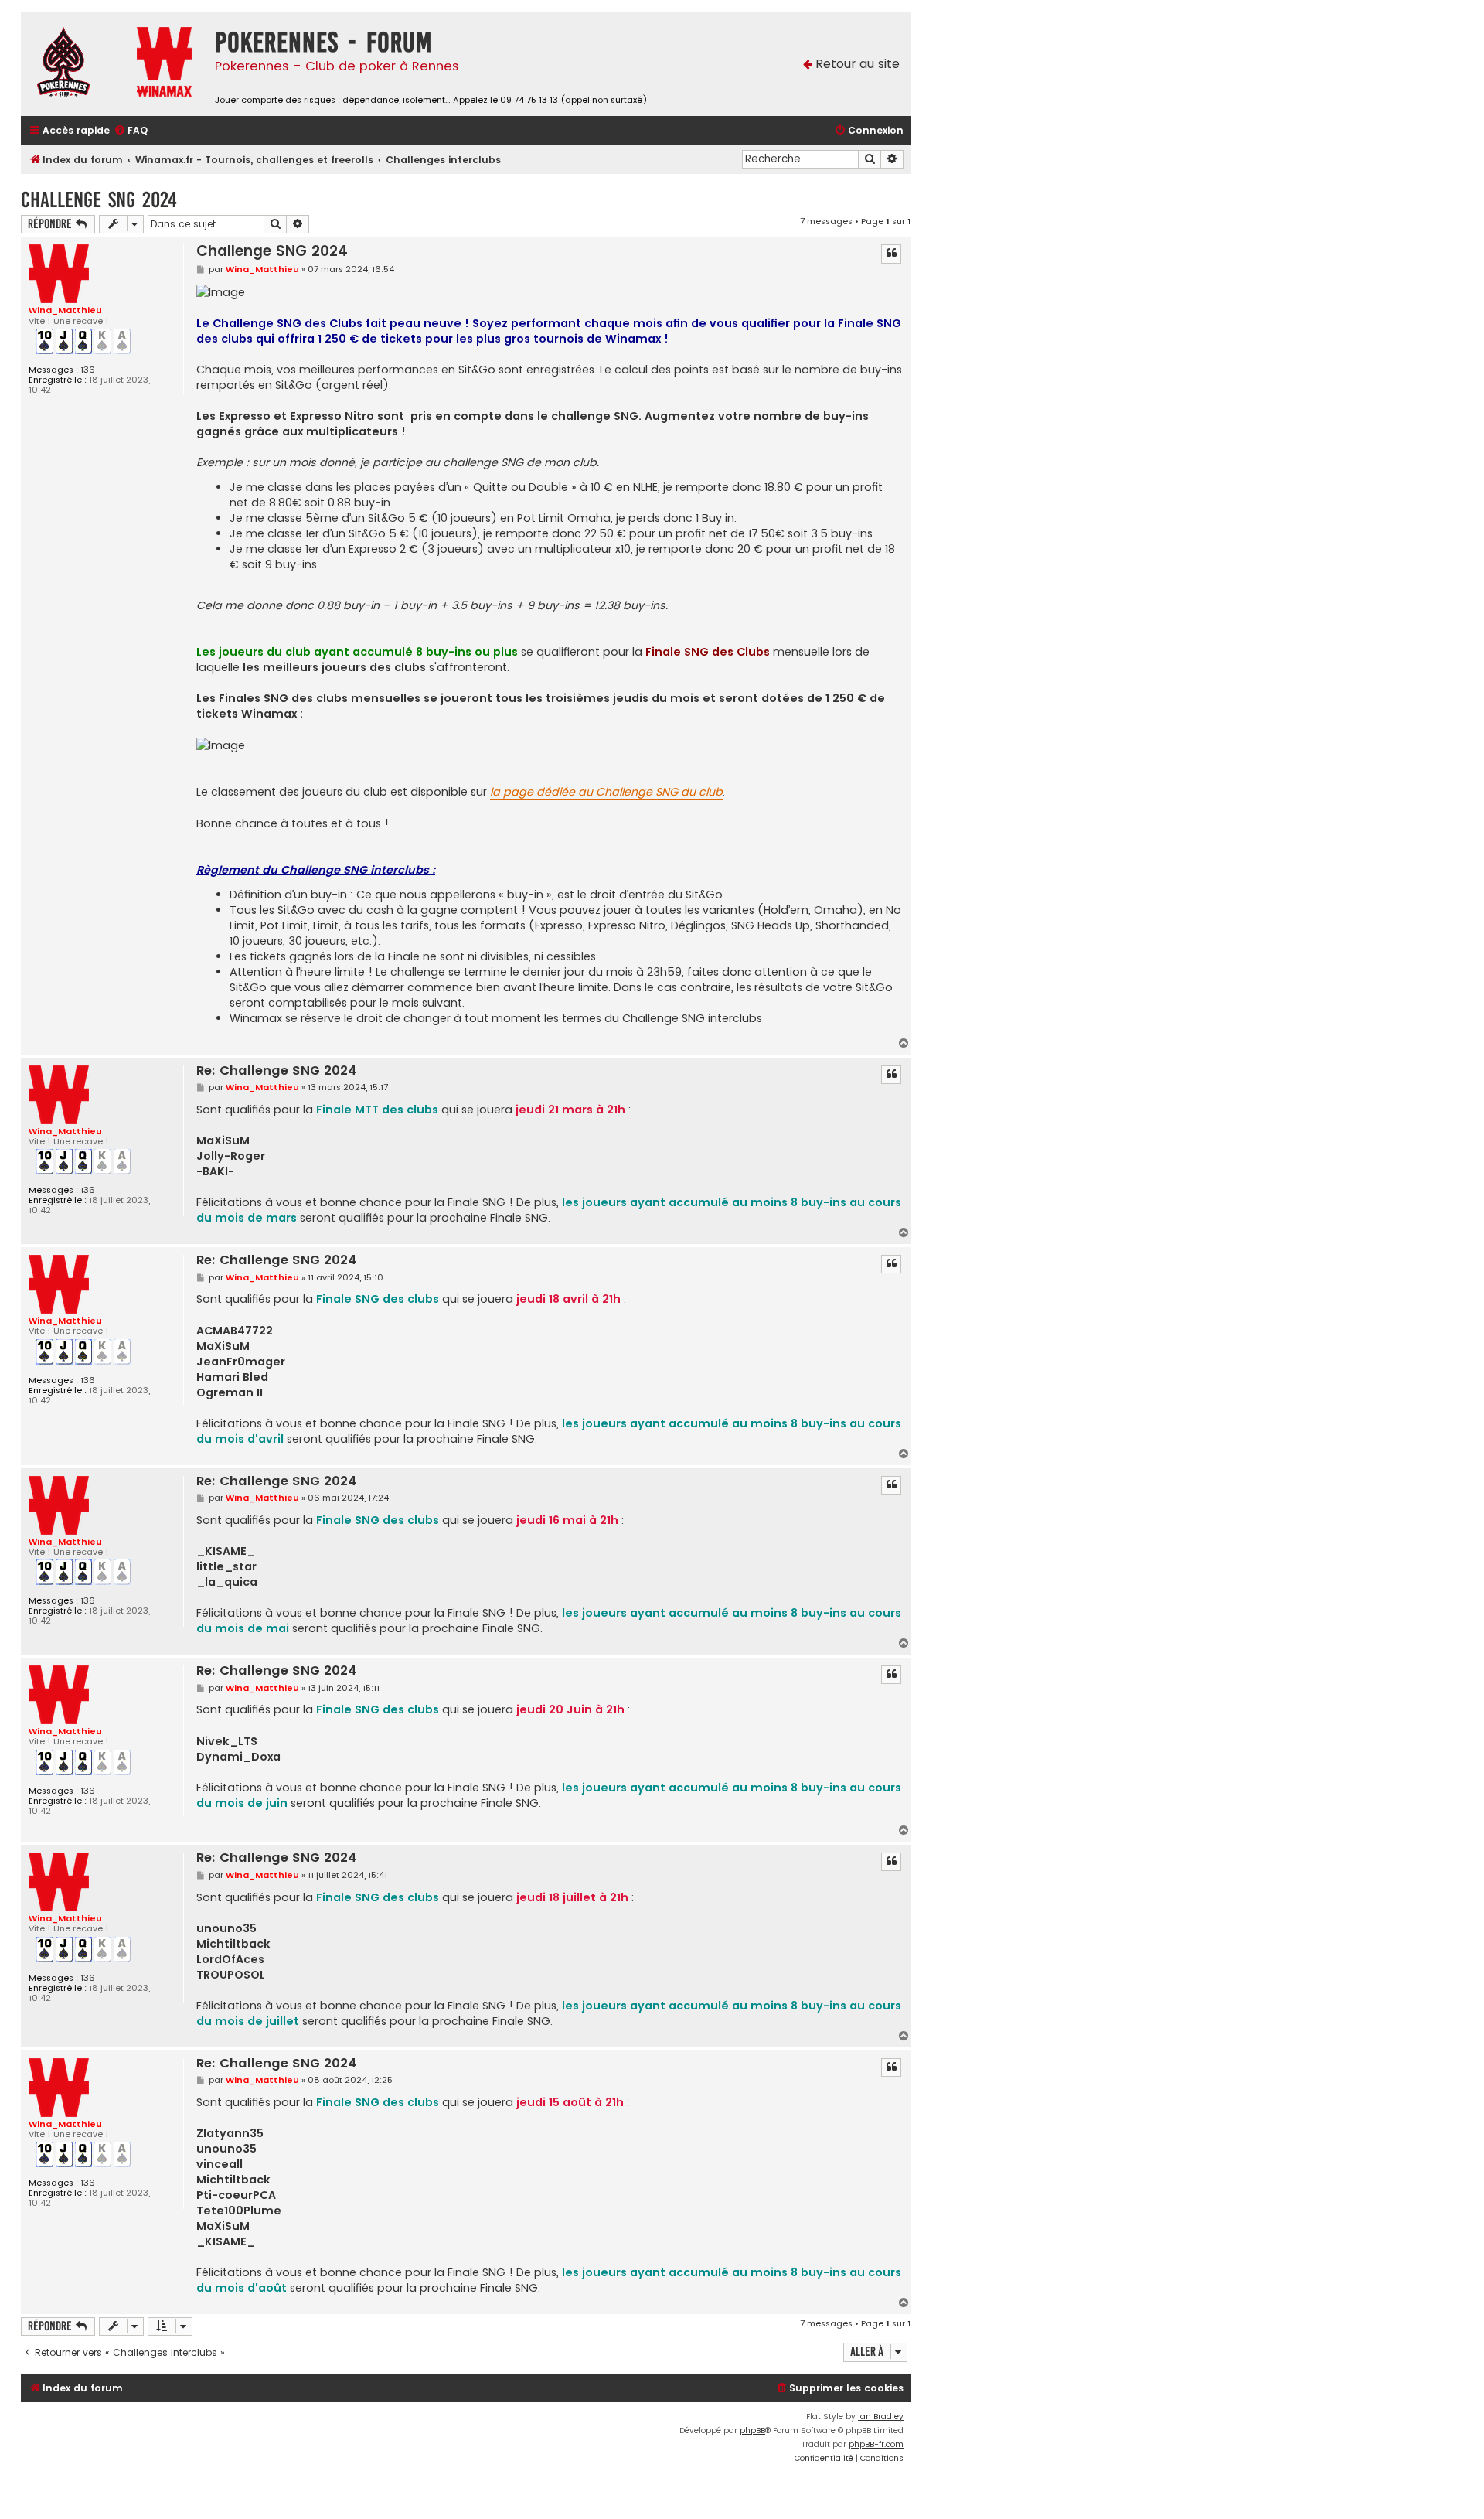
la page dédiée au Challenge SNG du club (606, 792)
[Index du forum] (75, 64)
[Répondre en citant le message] (891, 254)
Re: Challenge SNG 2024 (277, 1071)
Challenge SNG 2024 (99, 200)
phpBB (752, 2430)
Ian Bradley (881, 2417)
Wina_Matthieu (65, 310)
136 (88, 370)
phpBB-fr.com (876, 2444)
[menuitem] (131, 131)
